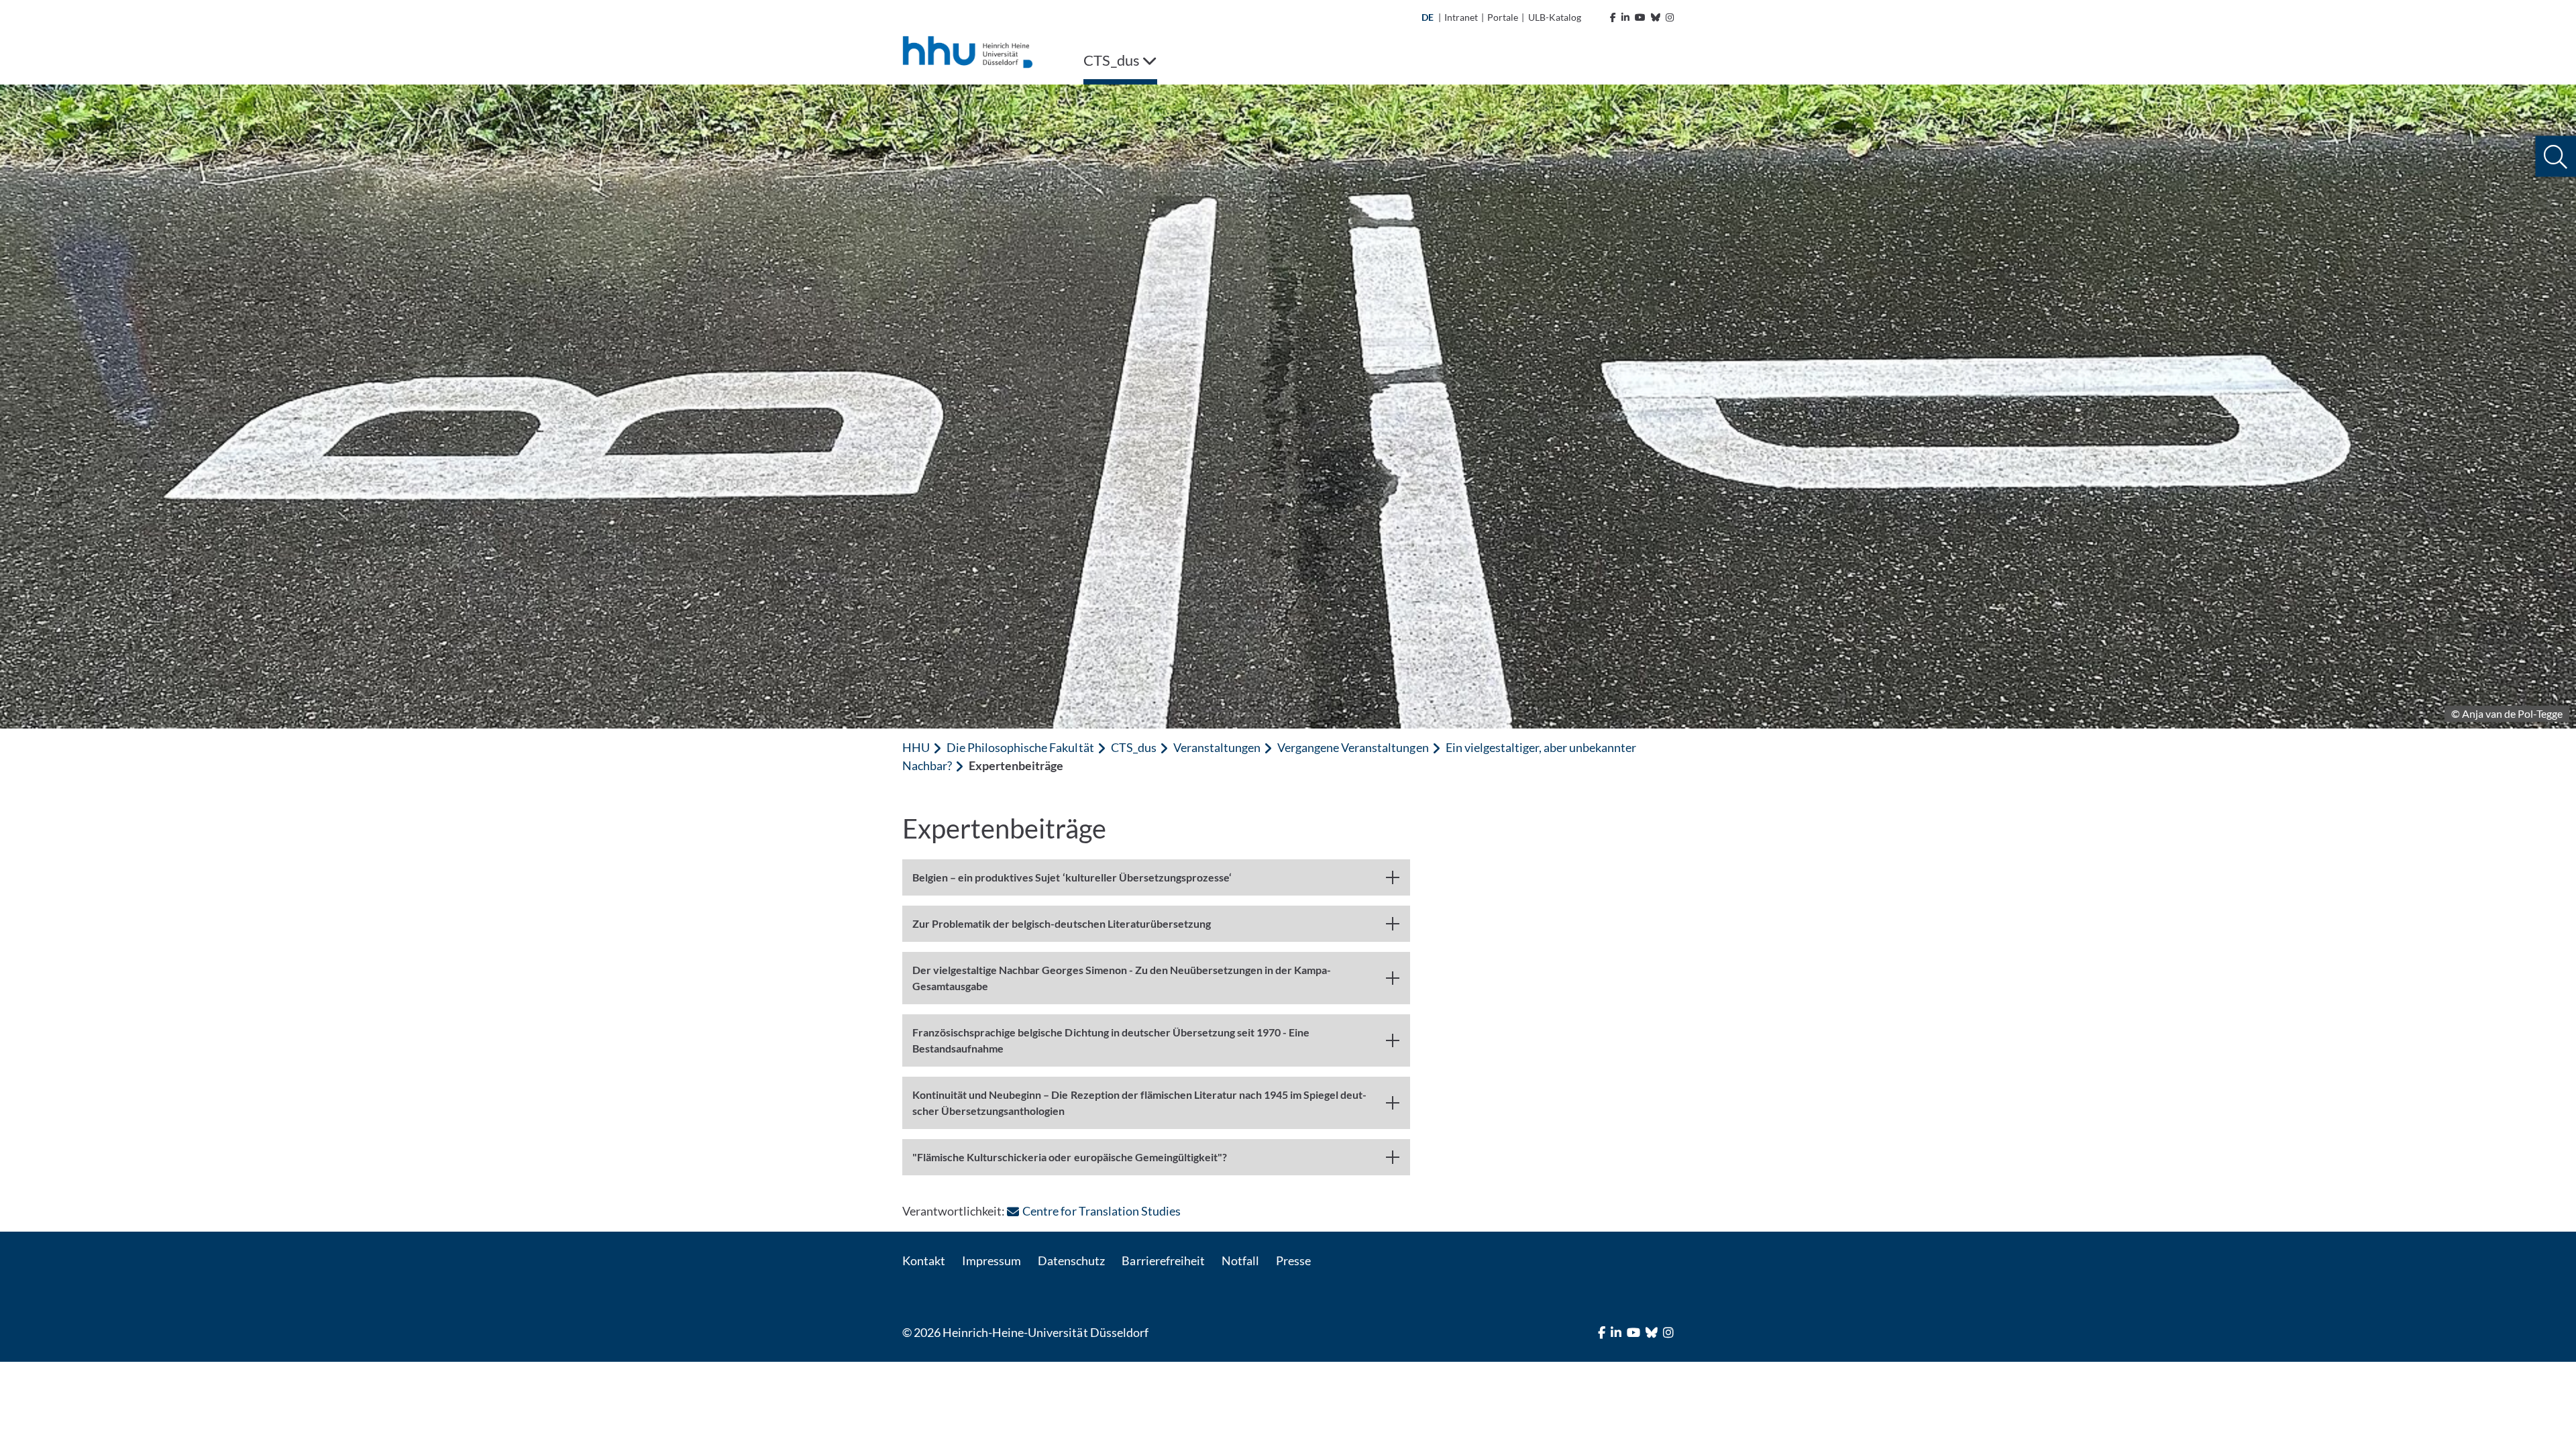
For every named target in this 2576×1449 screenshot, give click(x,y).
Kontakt (924, 1260)
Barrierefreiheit (1163, 1260)
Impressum (991, 1260)
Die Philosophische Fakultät (1020, 747)
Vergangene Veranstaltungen (1353, 747)
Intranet (1461, 17)
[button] (2556, 157)
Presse (1293, 1260)
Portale (1503, 17)
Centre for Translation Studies (1101, 1211)
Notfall (1240, 1260)
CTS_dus (1134, 747)
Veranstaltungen (1217, 747)
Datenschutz (1071, 1260)
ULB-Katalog (1555, 17)
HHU (916, 747)
